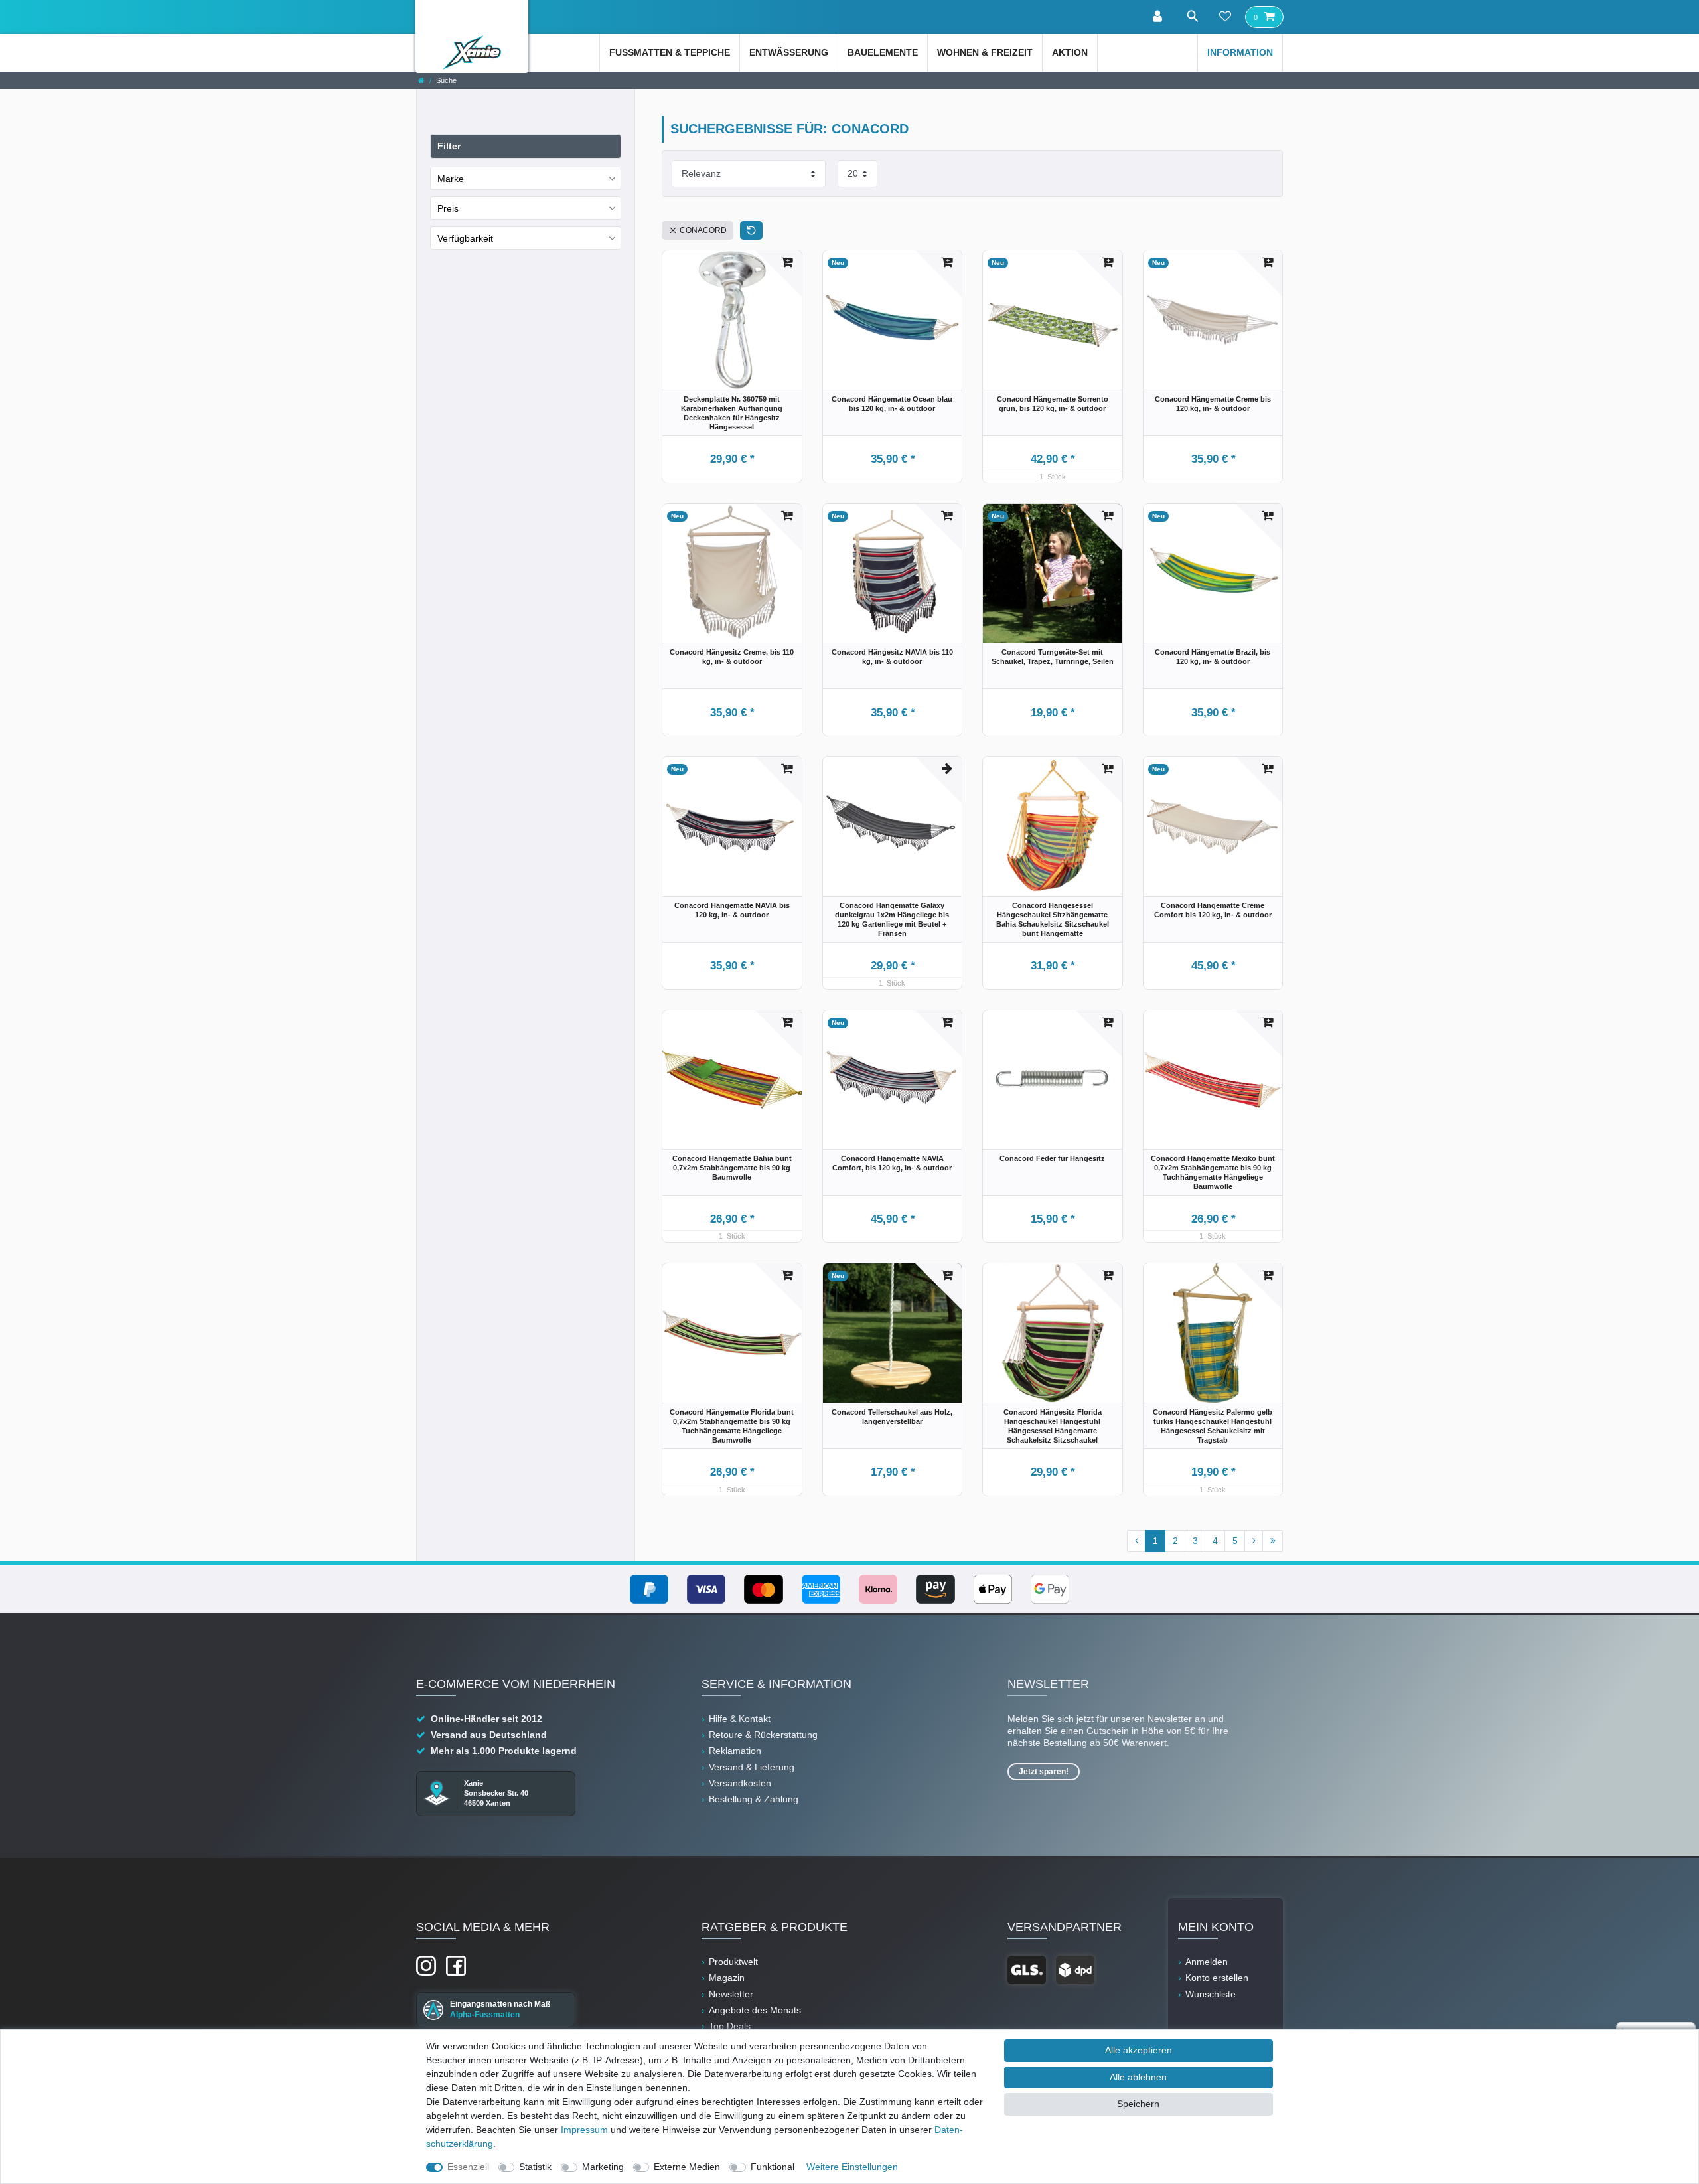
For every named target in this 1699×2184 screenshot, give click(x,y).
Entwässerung (789, 52)
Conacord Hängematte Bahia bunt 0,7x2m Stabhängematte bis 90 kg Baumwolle (732, 1168)
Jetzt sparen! (1044, 1772)
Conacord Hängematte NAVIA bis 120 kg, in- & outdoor (732, 910)
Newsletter (731, 1994)
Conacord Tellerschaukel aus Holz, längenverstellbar (892, 1417)
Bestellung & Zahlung (754, 1799)
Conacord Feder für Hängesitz (1052, 1158)
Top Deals (730, 2026)
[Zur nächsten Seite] (1254, 1541)
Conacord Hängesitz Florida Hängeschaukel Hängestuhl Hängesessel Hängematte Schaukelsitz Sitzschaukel (1053, 1426)
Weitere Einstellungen (852, 2167)
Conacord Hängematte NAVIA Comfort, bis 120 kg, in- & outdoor (892, 1163)
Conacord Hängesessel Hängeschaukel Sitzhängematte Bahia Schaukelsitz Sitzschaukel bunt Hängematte (1053, 919)
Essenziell (468, 2167)
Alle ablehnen (1138, 2077)
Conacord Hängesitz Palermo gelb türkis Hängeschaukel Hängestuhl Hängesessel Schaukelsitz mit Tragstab (1213, 1426)
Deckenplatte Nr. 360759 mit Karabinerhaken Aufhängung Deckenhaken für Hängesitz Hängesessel (732, 413)
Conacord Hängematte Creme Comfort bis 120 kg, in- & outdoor (1213, 910)
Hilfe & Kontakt (740, 1719)
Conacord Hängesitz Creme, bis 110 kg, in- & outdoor (732, 657)
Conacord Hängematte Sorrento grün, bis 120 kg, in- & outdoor (1053, 404)
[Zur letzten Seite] (1273, 1541)
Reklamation (735, 1751)
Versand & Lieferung (752, 1767)
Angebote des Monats (755, 2010)
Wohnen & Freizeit (985, 52)
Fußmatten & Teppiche (670, 52)
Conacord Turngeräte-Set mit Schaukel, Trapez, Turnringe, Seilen (1053, 657)
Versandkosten (740, 1783)
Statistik (535, 2167)
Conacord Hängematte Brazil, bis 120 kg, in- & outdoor (1213, 657)
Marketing (603, 2167)
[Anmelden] (1159, 17)
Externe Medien (687, 2167)
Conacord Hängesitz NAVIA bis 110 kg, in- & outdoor (892, 657)
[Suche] (1192, 16)
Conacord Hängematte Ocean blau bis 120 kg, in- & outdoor (892, 404)
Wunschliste (1211, 1994)
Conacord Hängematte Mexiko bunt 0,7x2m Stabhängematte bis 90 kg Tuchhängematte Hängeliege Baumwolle (1213, 1172)
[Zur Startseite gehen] (421, 80)
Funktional (773, 2167)
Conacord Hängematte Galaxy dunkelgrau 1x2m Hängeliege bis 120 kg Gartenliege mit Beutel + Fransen (892, 919)
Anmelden (1207, 1962)
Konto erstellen (1217, 1978)
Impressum (584, 2130)
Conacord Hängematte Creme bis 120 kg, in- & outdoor (1213, 404)
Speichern (1138, 2104)
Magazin (727, 1978)
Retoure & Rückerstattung (763, 1735)
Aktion (1070, 52)
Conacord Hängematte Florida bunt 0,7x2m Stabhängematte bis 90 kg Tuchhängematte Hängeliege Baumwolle (732, 1426)
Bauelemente (883, 52)
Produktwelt (733, 1962)
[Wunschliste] (1225, 17)
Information (1240, 52)
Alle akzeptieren (1139, 2050)
